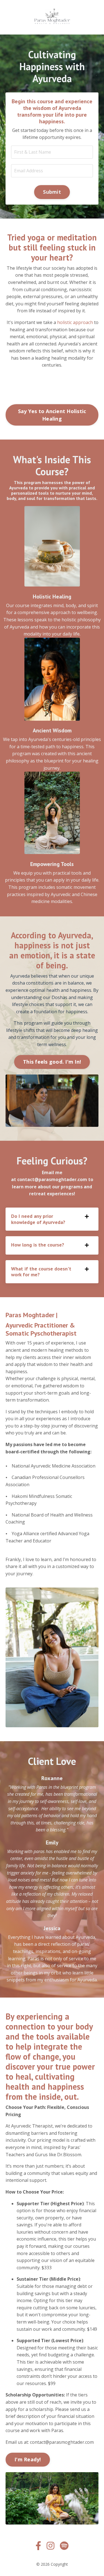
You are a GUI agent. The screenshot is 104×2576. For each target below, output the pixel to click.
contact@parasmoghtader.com (52, 1179)
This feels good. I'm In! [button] (52, 1062)
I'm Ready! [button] (28, 2459)
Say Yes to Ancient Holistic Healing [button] (52, 415)
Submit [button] (52, 192)
